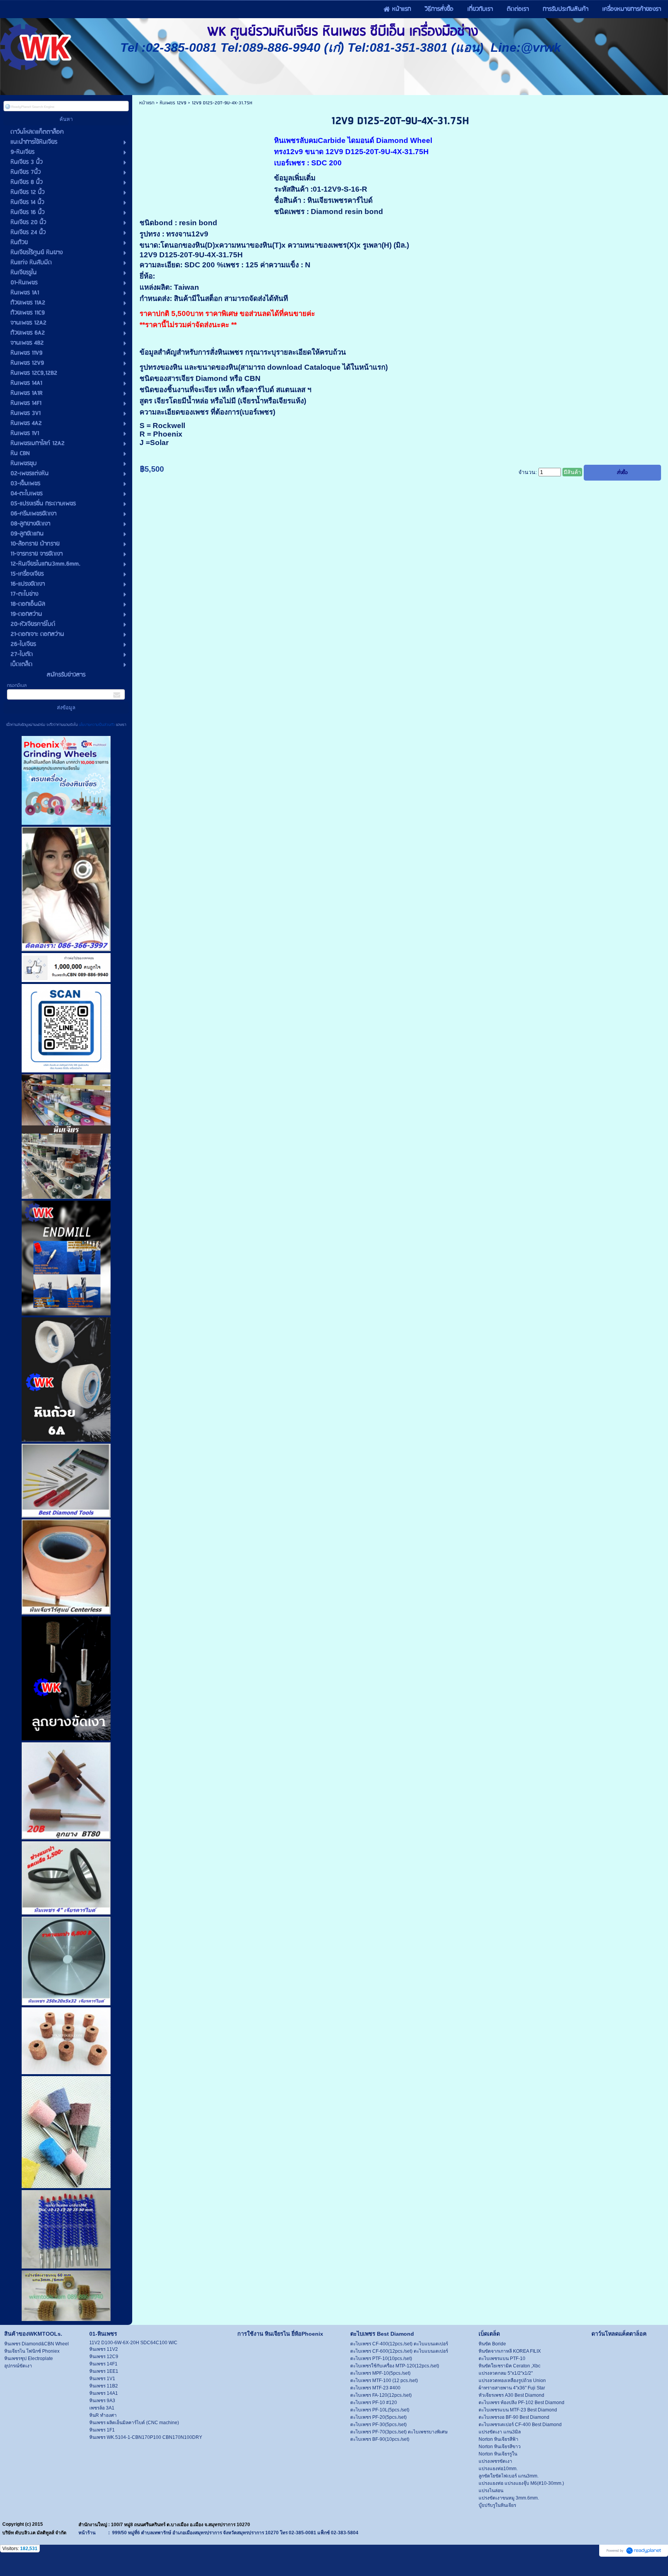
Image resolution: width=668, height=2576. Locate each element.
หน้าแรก (147, 103)
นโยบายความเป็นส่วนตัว (97, 725)
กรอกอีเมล (17, 686)
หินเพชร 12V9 (173, 103)
